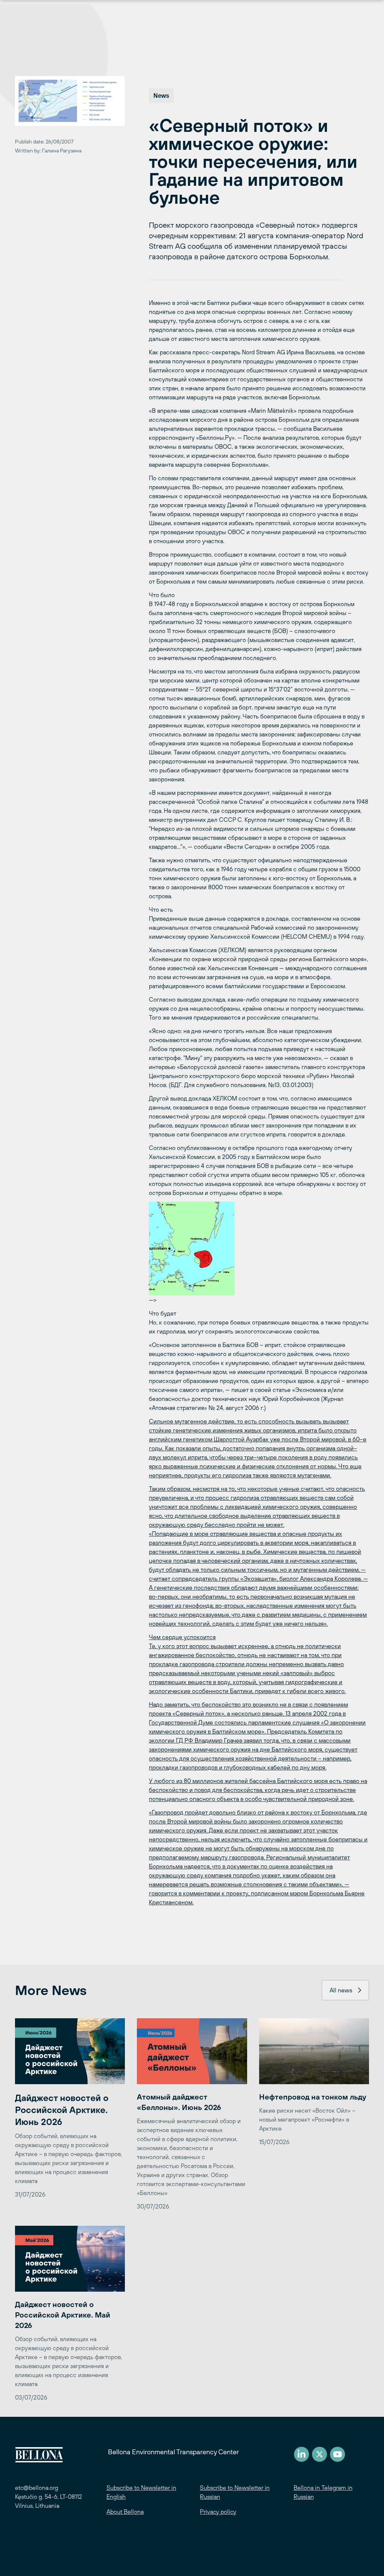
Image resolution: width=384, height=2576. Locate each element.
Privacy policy (218, 2512)
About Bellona (125, 2512)
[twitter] (319, 2454)
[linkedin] (301, 2454)
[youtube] (337, 2454)
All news (341, 1990)
